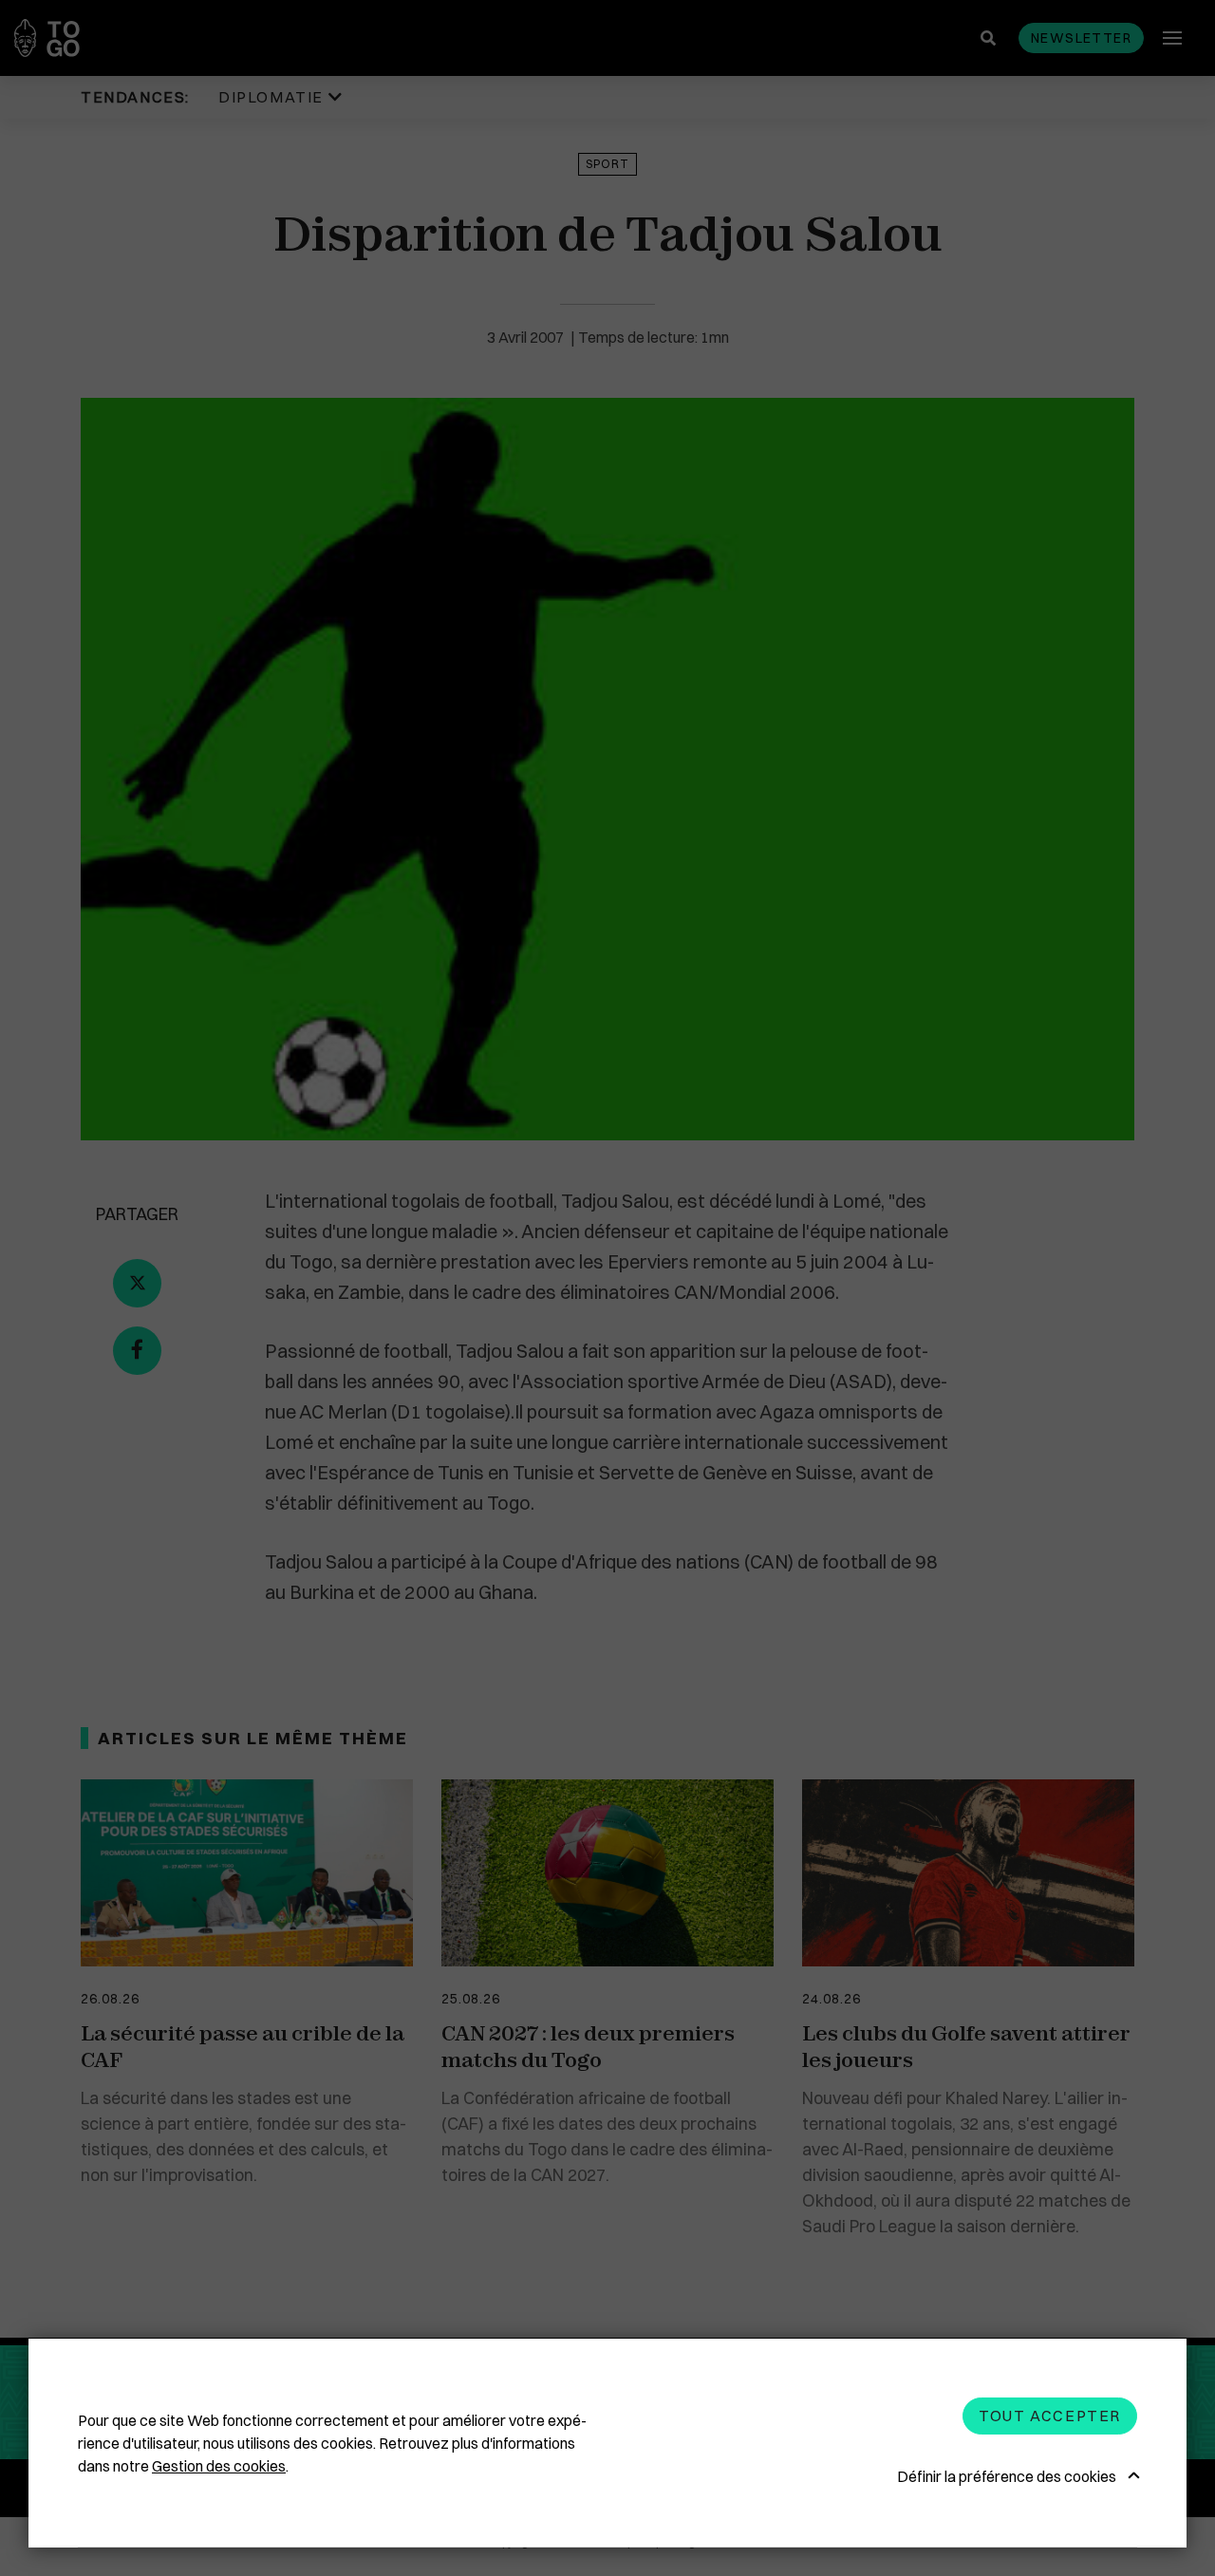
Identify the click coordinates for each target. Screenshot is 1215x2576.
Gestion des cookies (219, 2466)
